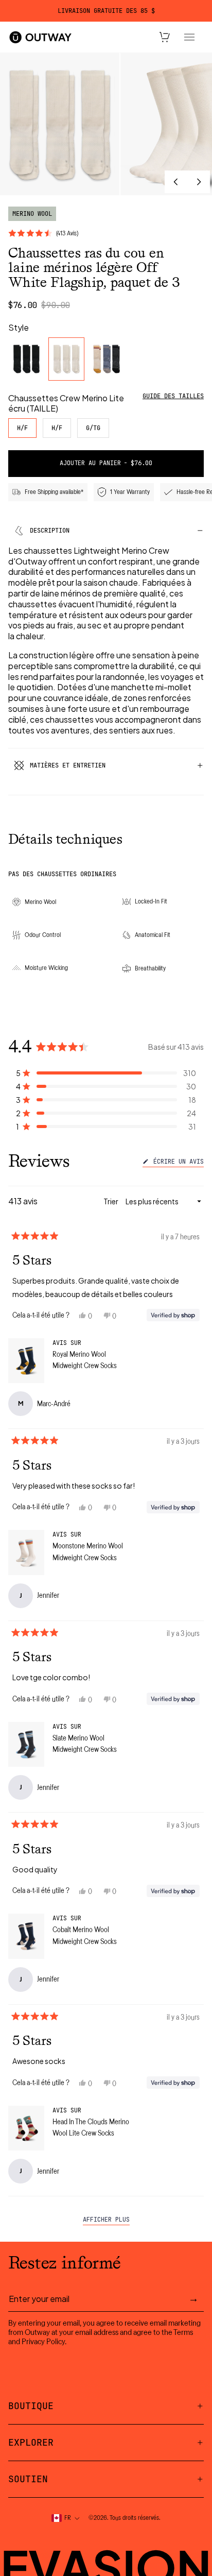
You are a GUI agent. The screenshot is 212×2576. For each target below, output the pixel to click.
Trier (111, 1201)
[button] (106, 1073)
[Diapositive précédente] (176, 182)
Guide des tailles (173, 396)
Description (50, 531)
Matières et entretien (68, 765)
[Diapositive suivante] (199, 182)
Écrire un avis (177, 1163)
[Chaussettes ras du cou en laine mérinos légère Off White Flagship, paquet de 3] (66, 359)
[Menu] (189, 37)
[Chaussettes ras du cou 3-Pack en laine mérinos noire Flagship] (26, 359)
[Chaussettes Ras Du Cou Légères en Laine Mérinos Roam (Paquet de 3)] (107, 359)
